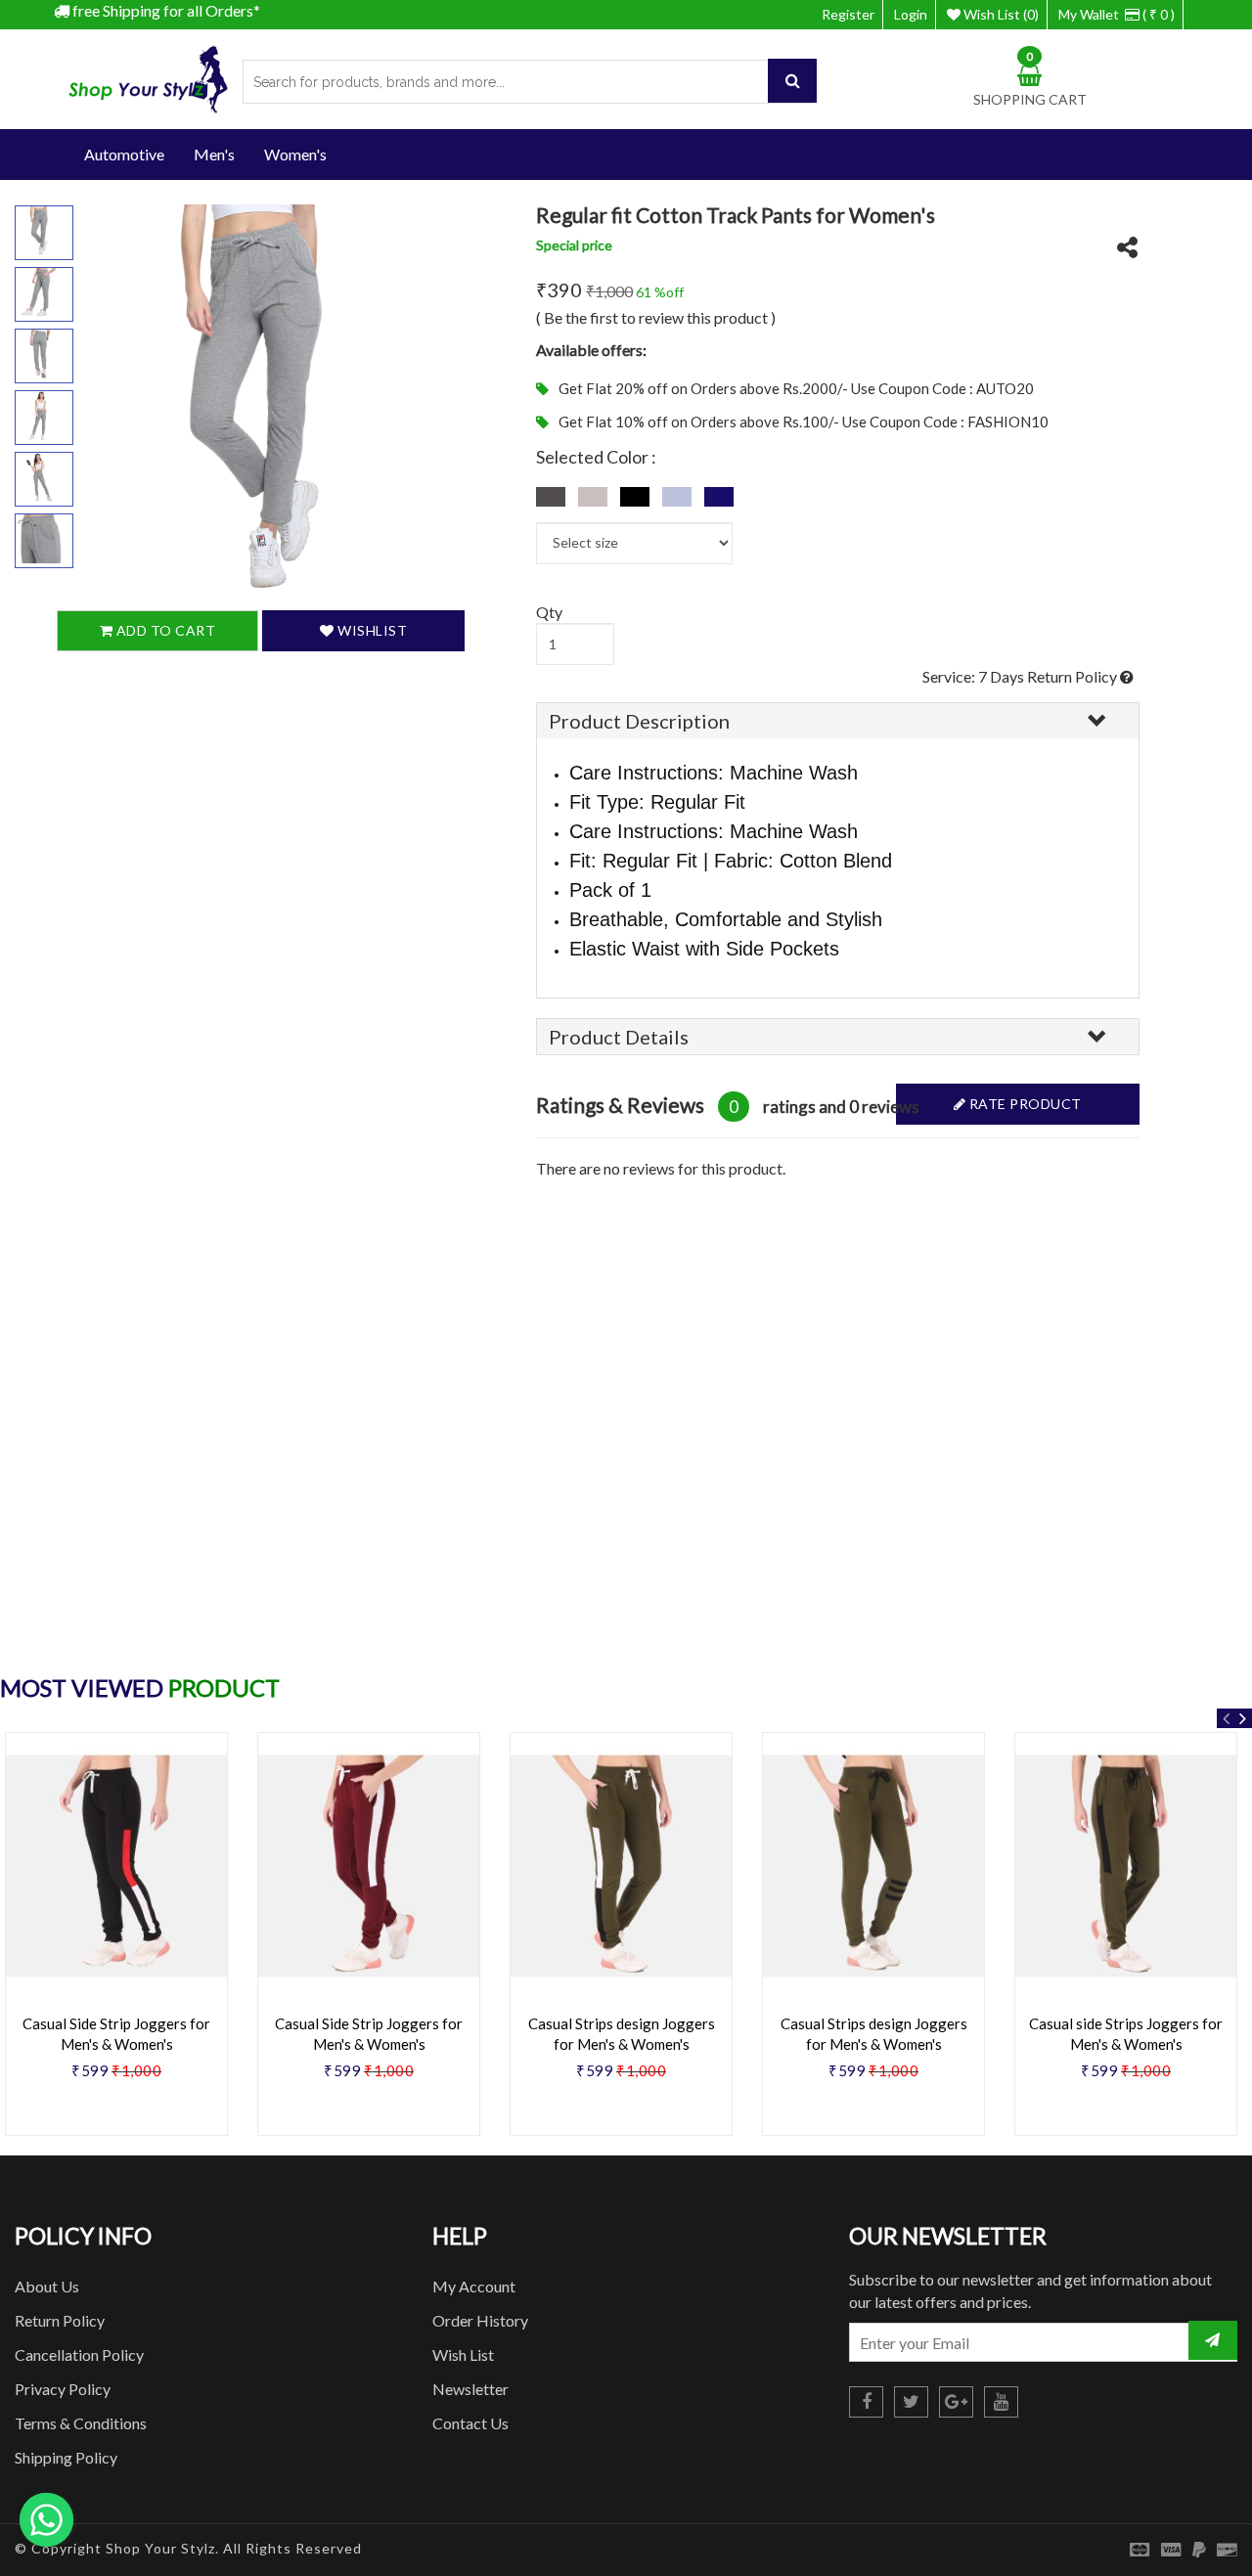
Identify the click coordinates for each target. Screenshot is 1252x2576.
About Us (47, 2286)
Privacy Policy (63, 2389)
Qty (549, 612)
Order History (480, 2320)
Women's (295, 154)
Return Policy (60, 2320)
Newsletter (470, 2389)
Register (848, 14)
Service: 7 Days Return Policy (1021, 676)
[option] (369, 1941)
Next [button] (1242, 1718)
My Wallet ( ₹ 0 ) (1117, 14)
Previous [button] (1227, 1718)
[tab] (838, 721)
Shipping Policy (66, 2457)
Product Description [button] (639, 721)
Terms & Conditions (81, 2423)
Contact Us (470, 2423)
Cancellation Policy (79, 2354)
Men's (214, 154)
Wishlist (371, 630)
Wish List (463, 2354)
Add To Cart (164, 630)
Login (911, 14)
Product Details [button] (619, 1037)
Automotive (124, 154)
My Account (474, 2286)
